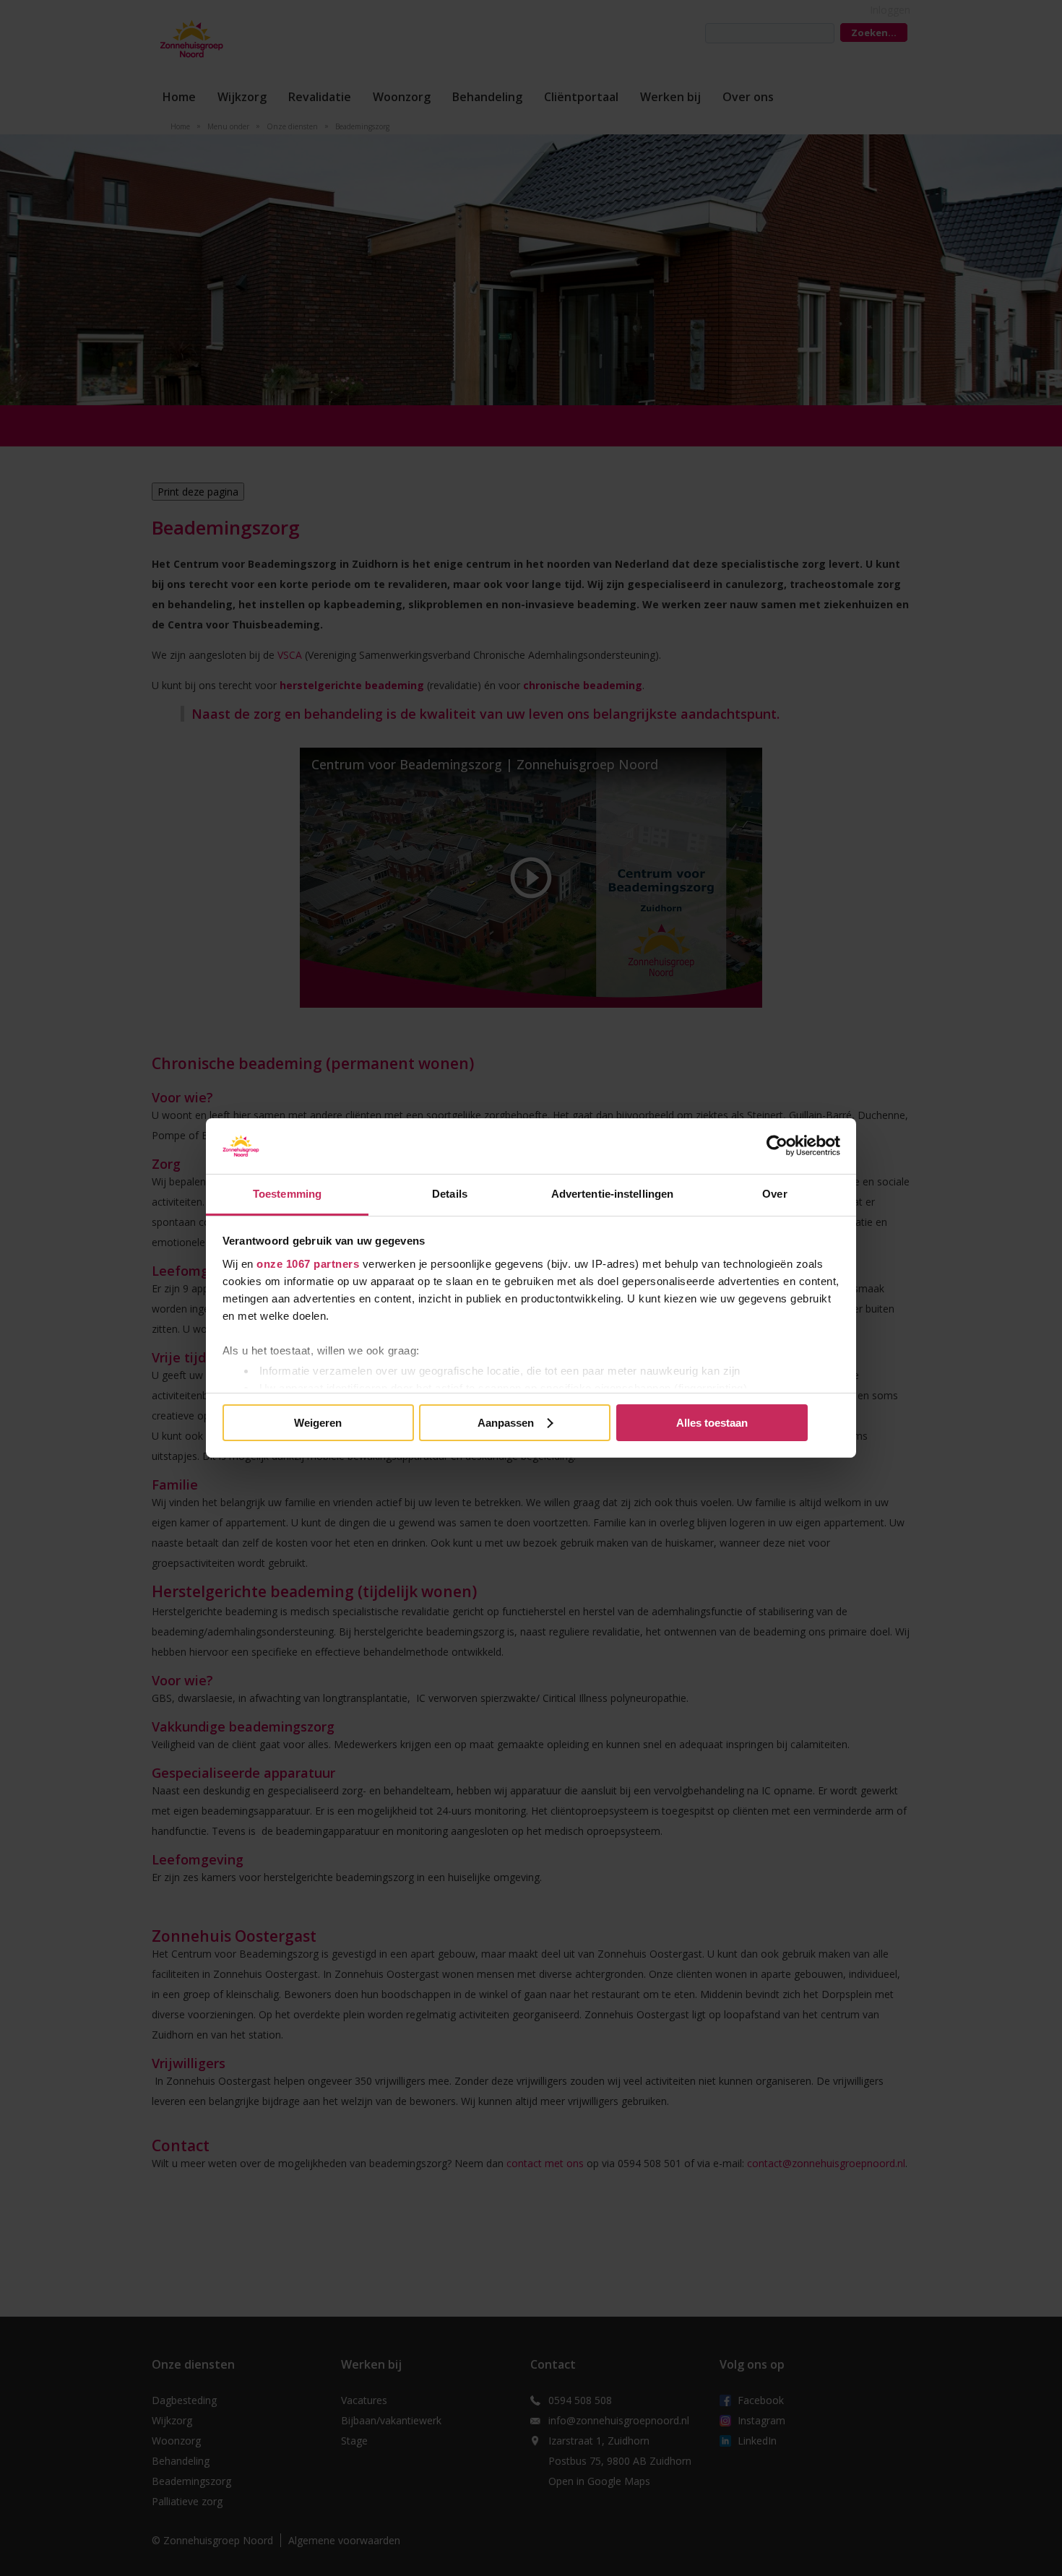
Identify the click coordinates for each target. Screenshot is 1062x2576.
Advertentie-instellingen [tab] (612, 1194)
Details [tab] (450, 1194)
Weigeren (318, 1423)
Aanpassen (506, 1423)
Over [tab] (774, 1194)
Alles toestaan (712, 1423)
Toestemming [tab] (287, 1194)
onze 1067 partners (308, 1264)
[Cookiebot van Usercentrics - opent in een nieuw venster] (777, 1146)
